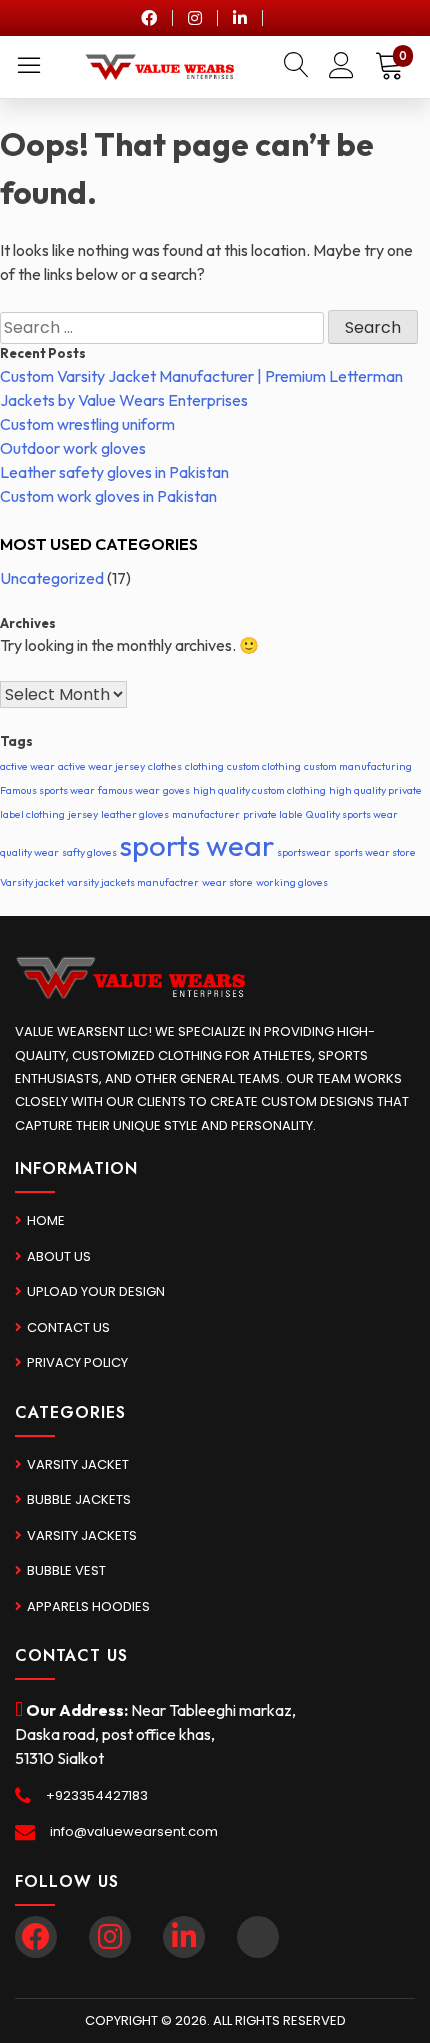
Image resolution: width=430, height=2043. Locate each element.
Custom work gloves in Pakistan (108, 496)
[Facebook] (149, 18)
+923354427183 (97, 1795)
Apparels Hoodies (88, 1606)
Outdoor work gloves (73, 448)
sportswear (304, 852)
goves (176, 790)
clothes (165, 766)
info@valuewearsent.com (134, 1831)
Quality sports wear (352, 814)
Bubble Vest (66, 1570)
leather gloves (135, 814)
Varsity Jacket (78, 1464)
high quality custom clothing (259, 790)
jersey (83, 814)
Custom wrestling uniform (87, 424)
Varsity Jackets (82, 1535)
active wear (27, 766)
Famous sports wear (47, 790)
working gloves (292, 882)
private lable (273, 814)
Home (46, 1220)
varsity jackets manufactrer (133, 882)
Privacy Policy (77, 1362)
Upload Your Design (96, 1291)
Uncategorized (52, 578)
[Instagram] (195, 18)
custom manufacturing (358, 766)
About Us (59, 1256)
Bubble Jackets (79, 1499)
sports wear (197, 845)
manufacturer (206, 814)
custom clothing (264, 766)
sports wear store (375, 852)
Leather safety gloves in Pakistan (114, 472)
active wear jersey (101, 766)
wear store (227, 882)
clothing (204, 766)
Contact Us (68, 1327)
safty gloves (89, 852)
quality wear (29, 852)
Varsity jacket (32, 882)
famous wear (129, 790)
